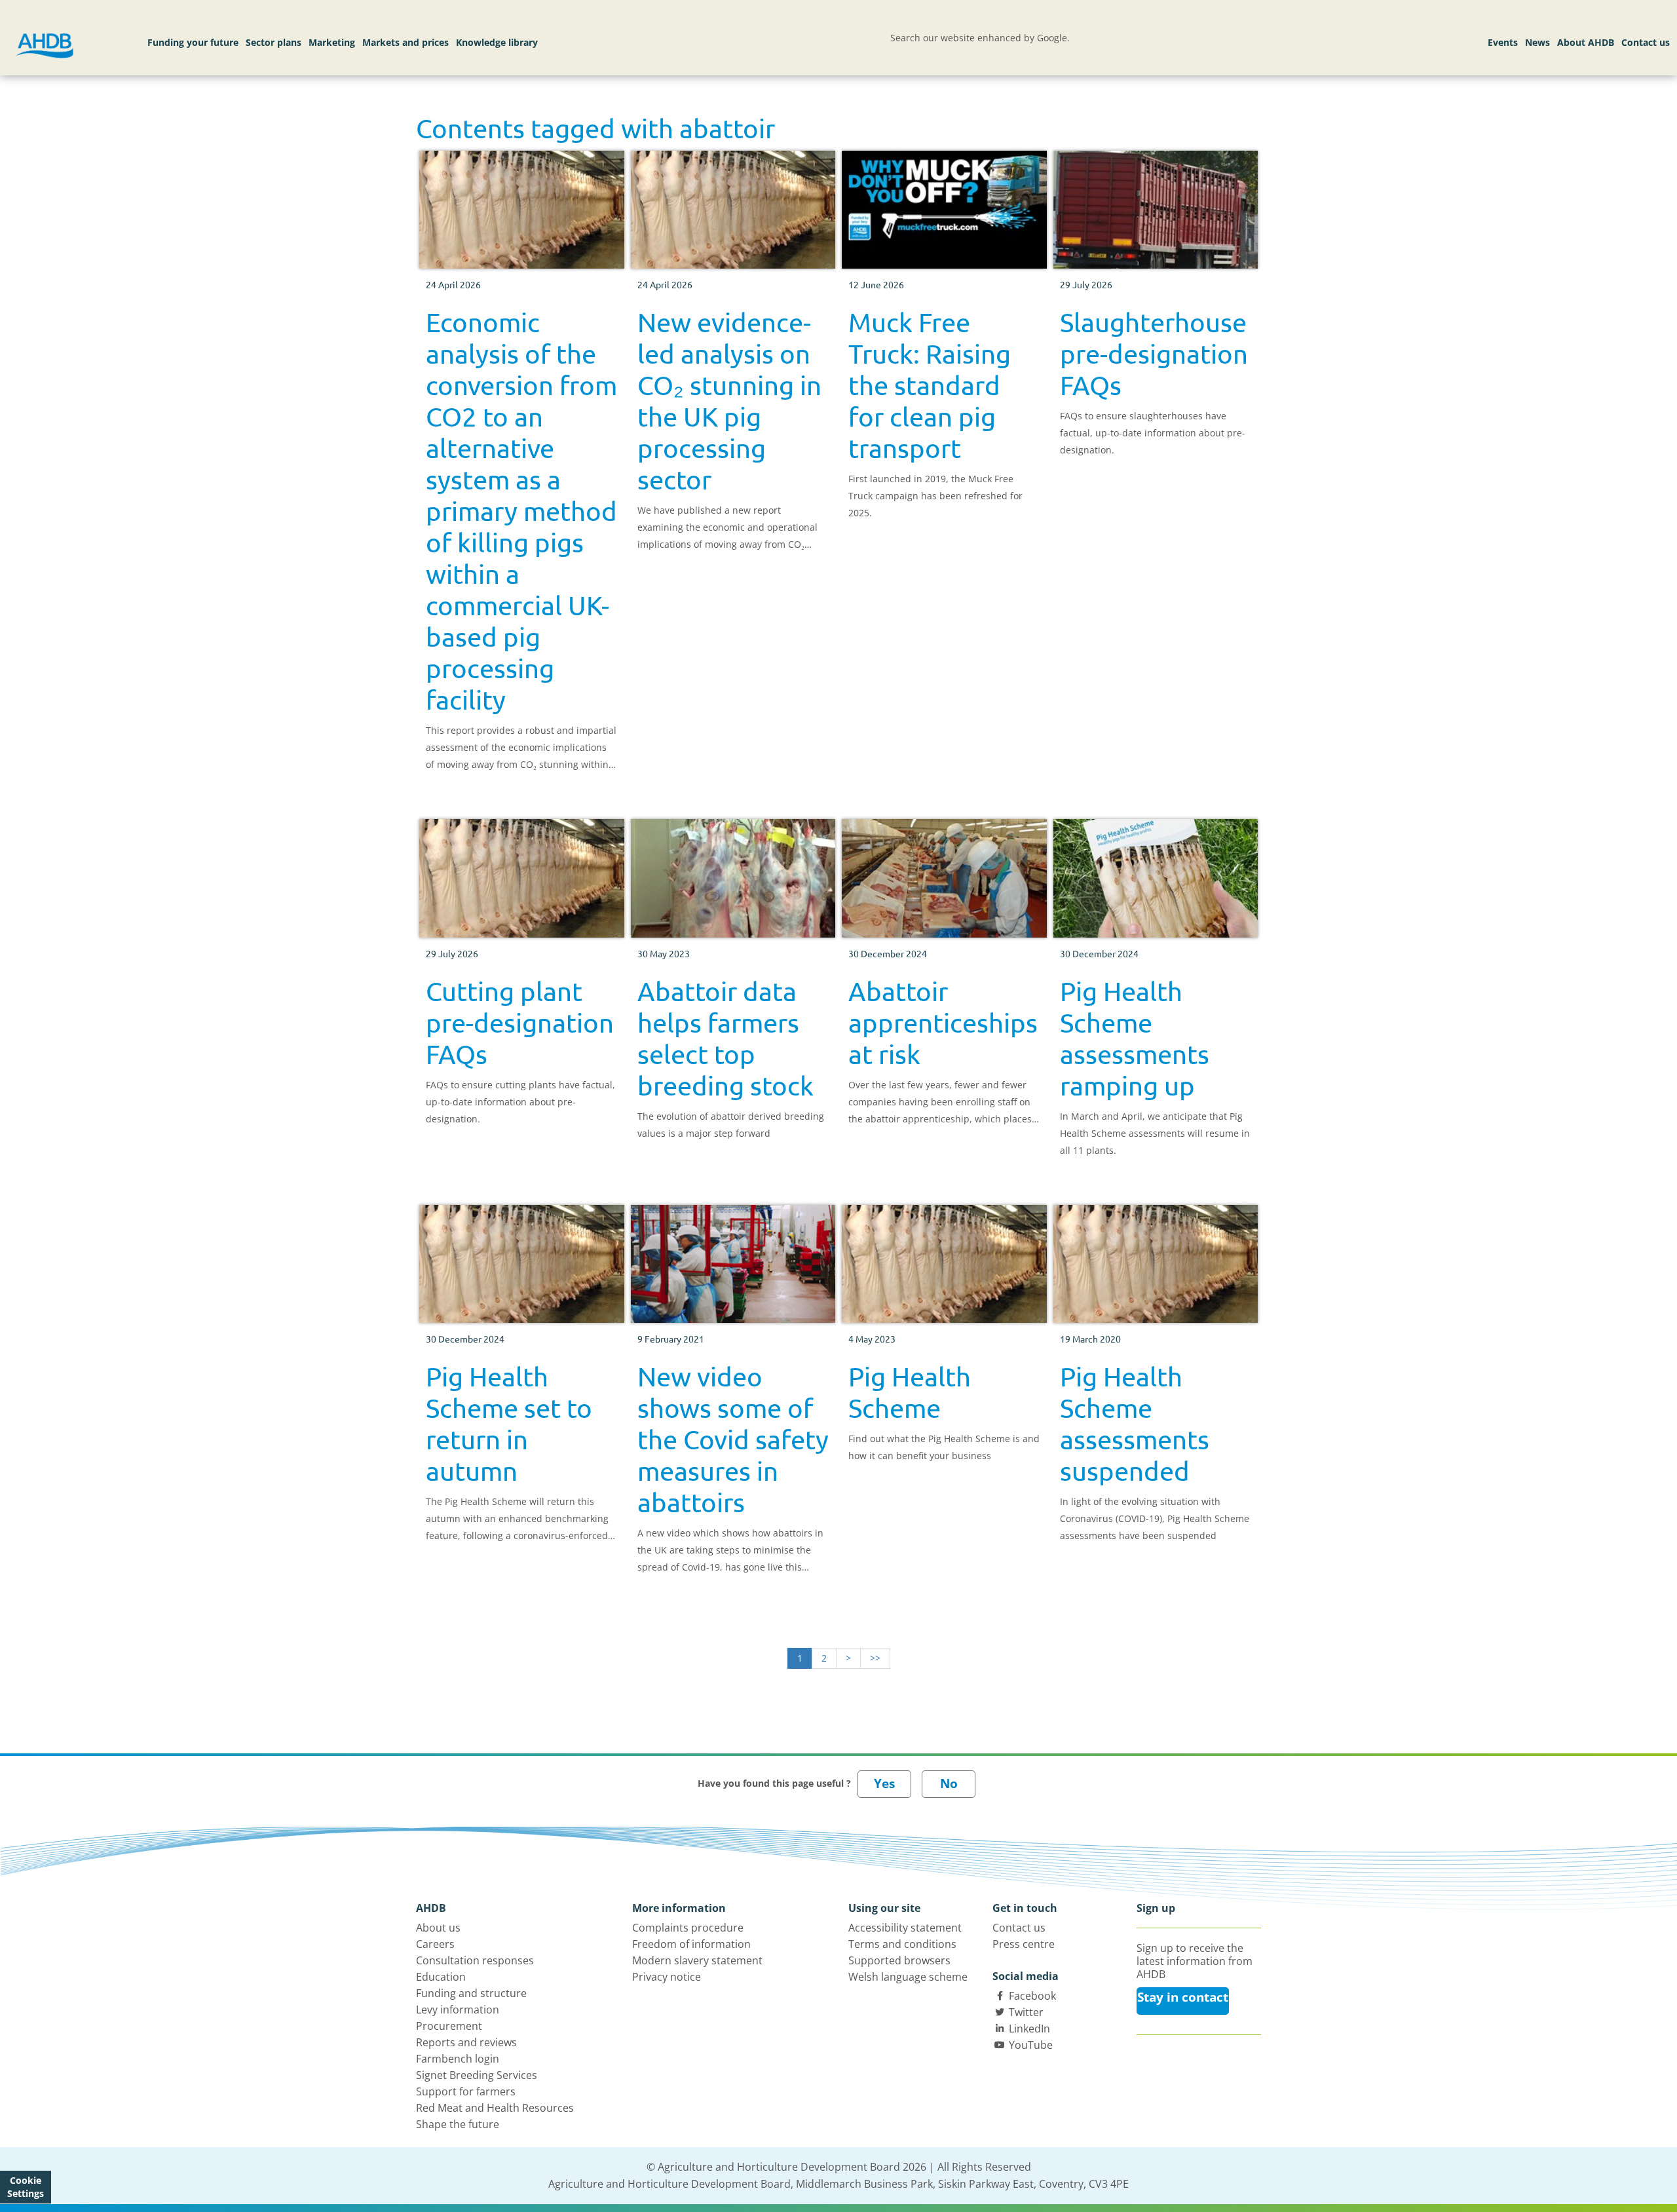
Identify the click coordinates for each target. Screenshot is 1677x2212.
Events (1503, 42)
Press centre (1024, 1944)
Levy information (458, 2010)
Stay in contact (1183, 1997)
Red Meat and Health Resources (495, 2108)
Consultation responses (475, 1960)
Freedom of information (691, 1944)
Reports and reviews (466, 2042)
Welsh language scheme (908, 1977)
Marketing (332, 42)
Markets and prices (405, 42)
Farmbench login (458, 2059)
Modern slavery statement (697, 1960)
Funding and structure (471, 1993)
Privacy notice (667, 1977)
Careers (435, 1944)
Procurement (449, 2026)
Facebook (1032, 1996)
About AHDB (1586, 42)
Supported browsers (899, 1960)
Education (441, 1977)
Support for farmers (466, 2091)
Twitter (1026, 2012)
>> (875, 1658)
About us (438, 1928)
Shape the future (458, 2124)
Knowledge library (497, 42)
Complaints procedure (688, 1928)
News (1537, 42)
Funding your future (193, 42)
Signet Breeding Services (477, 2075)
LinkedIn (1029, 2029)
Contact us (1646, 42)
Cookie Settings (26, 2187)
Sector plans (273, 42)
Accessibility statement (905, 1928)
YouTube (1031, 2045)
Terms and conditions (902, 1944)
